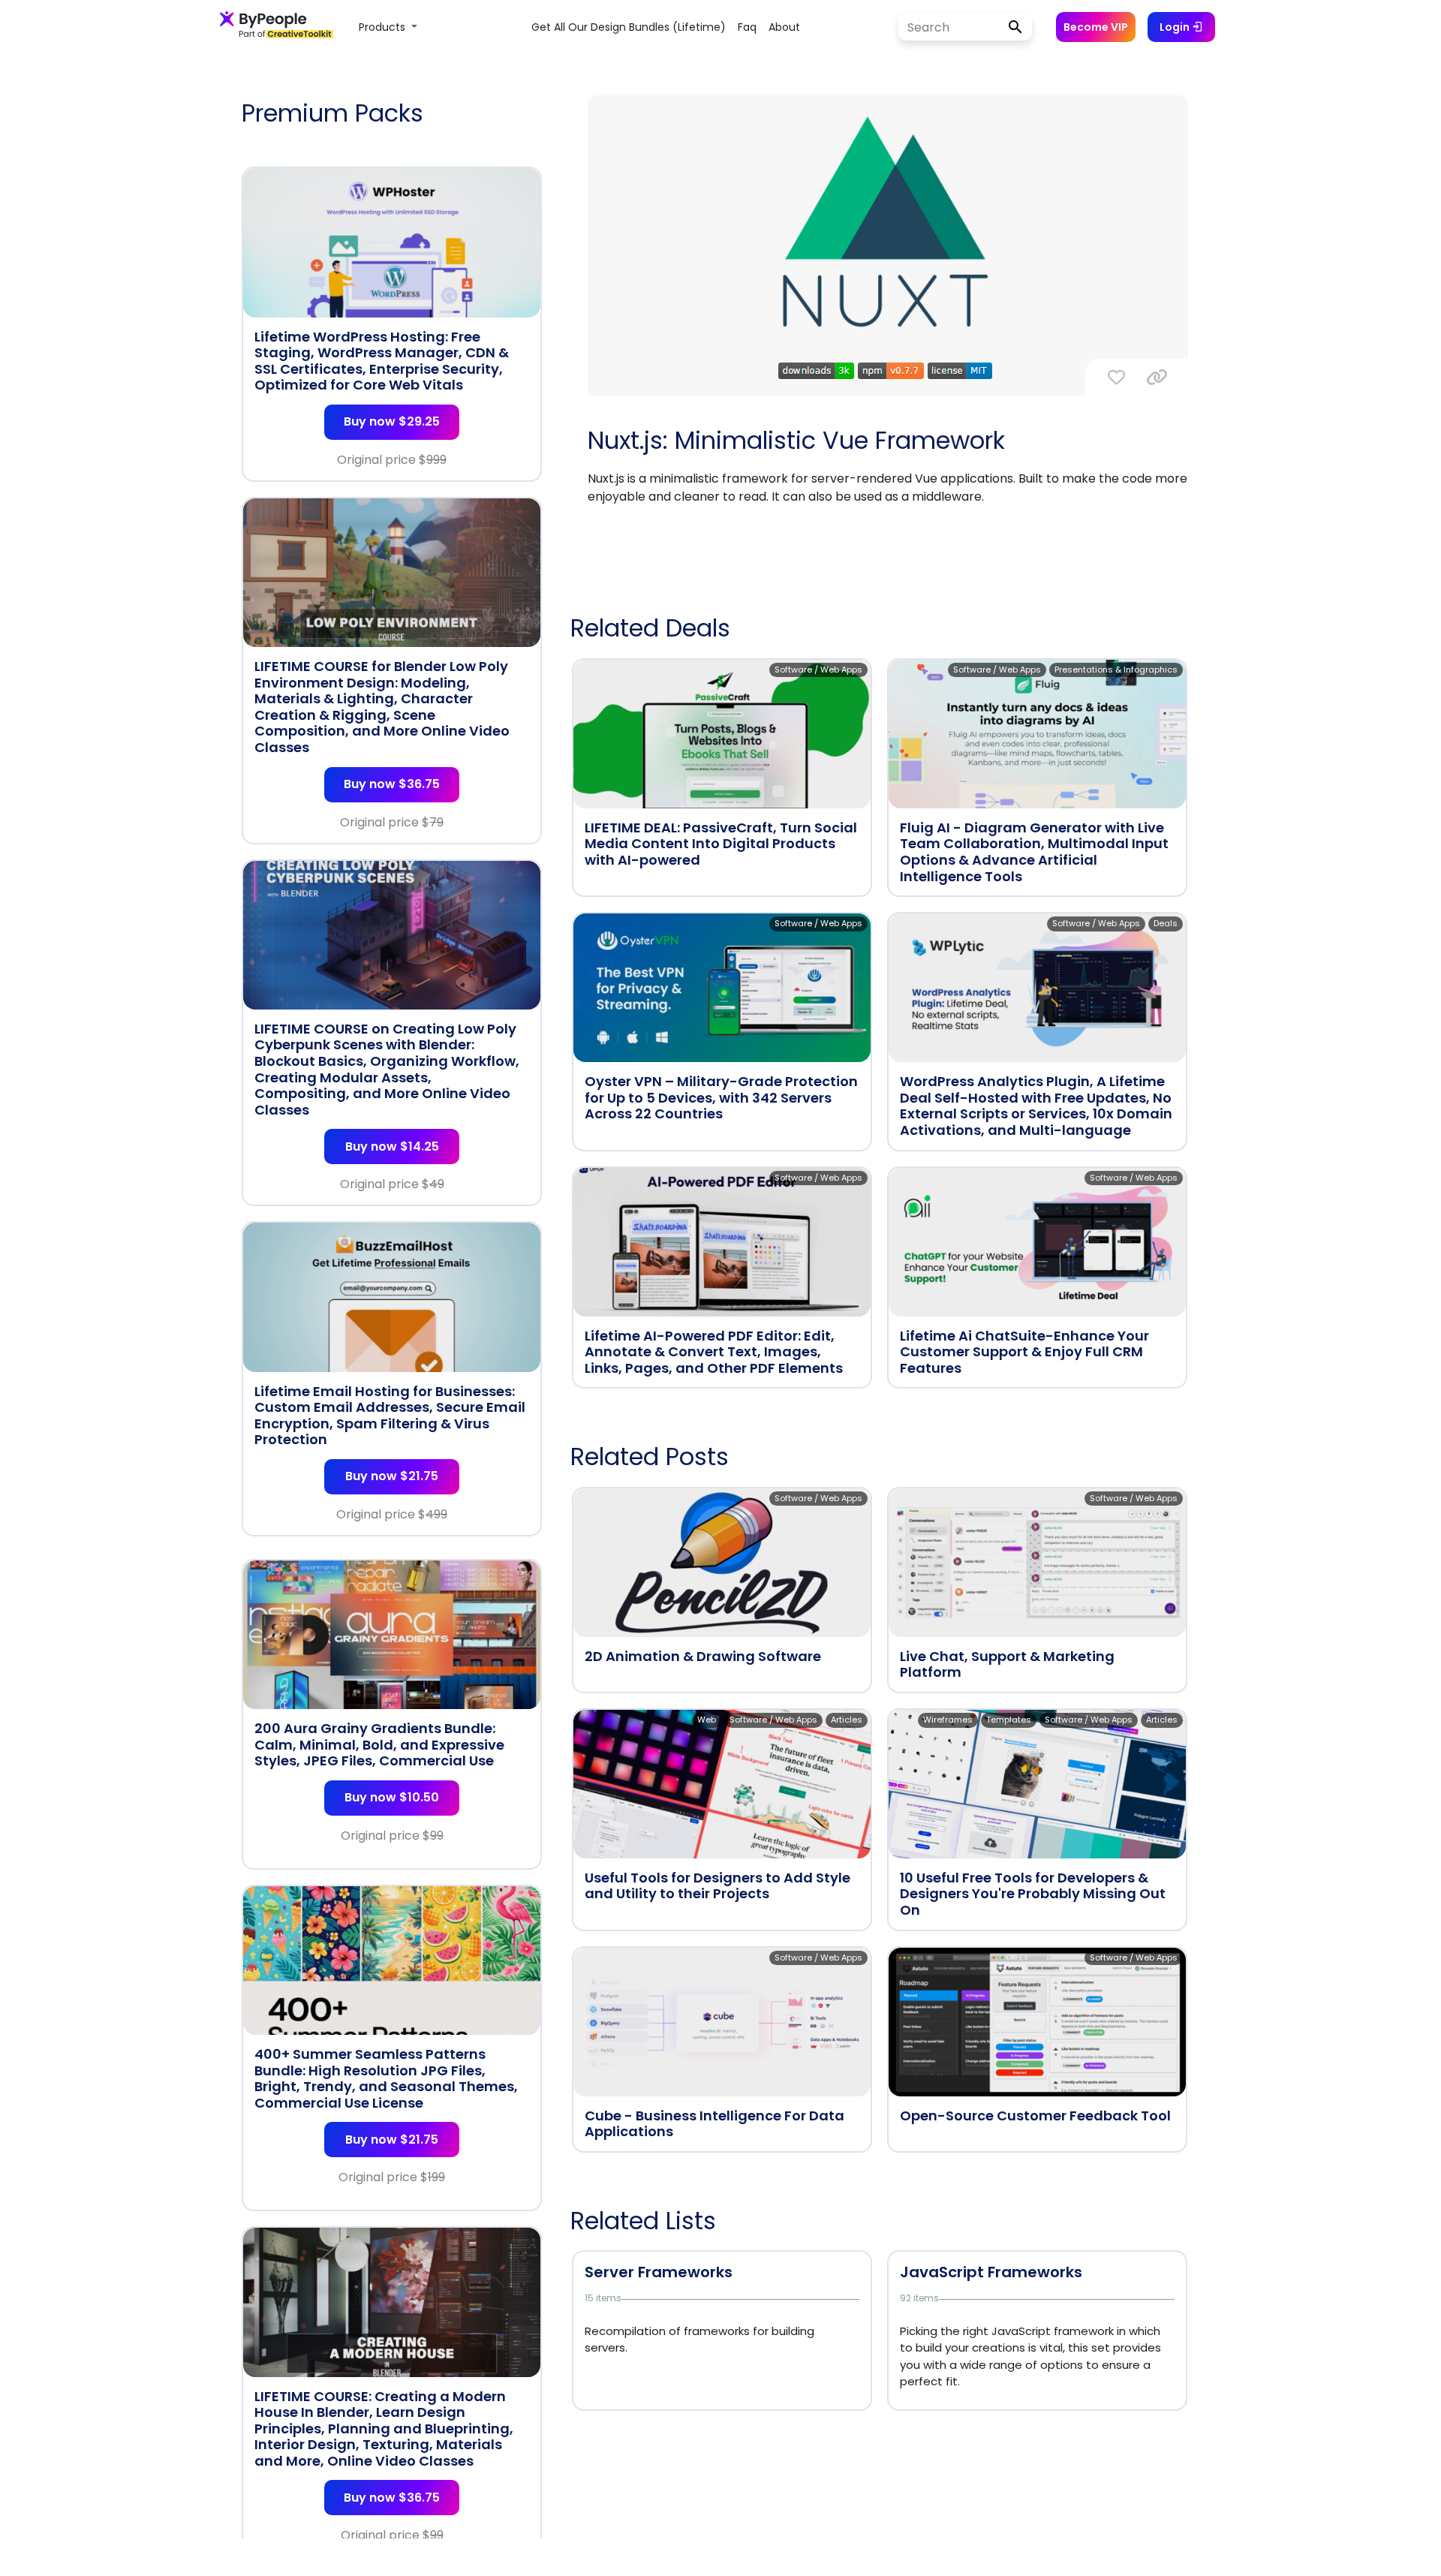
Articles (847, 1720)
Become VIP (1096, 27)
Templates (1009, 1720)
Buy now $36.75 (392, 784)
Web (707, 1720)
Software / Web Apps (818, 670)
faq (747, 27)
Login (1176, 27)
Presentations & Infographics (1116, 670)
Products (384, 27)
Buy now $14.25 (392, 1147)
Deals (1166, 923)
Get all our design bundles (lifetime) (629, 27)
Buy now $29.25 (392, 421)
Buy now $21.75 (392, 1476)
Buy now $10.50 (392, 1797)
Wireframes (948, 1720)
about (784, 27)
